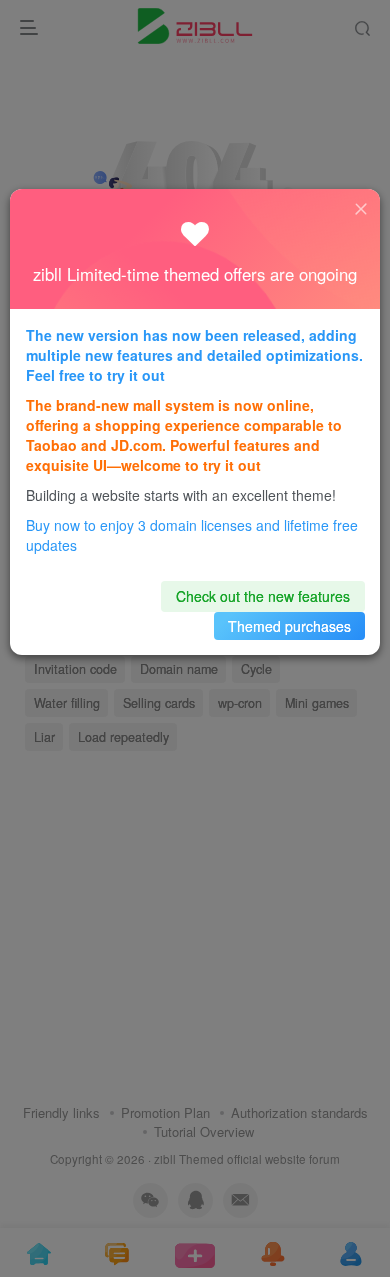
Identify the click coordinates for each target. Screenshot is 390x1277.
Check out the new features (263, 596)
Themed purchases (289, 626)
